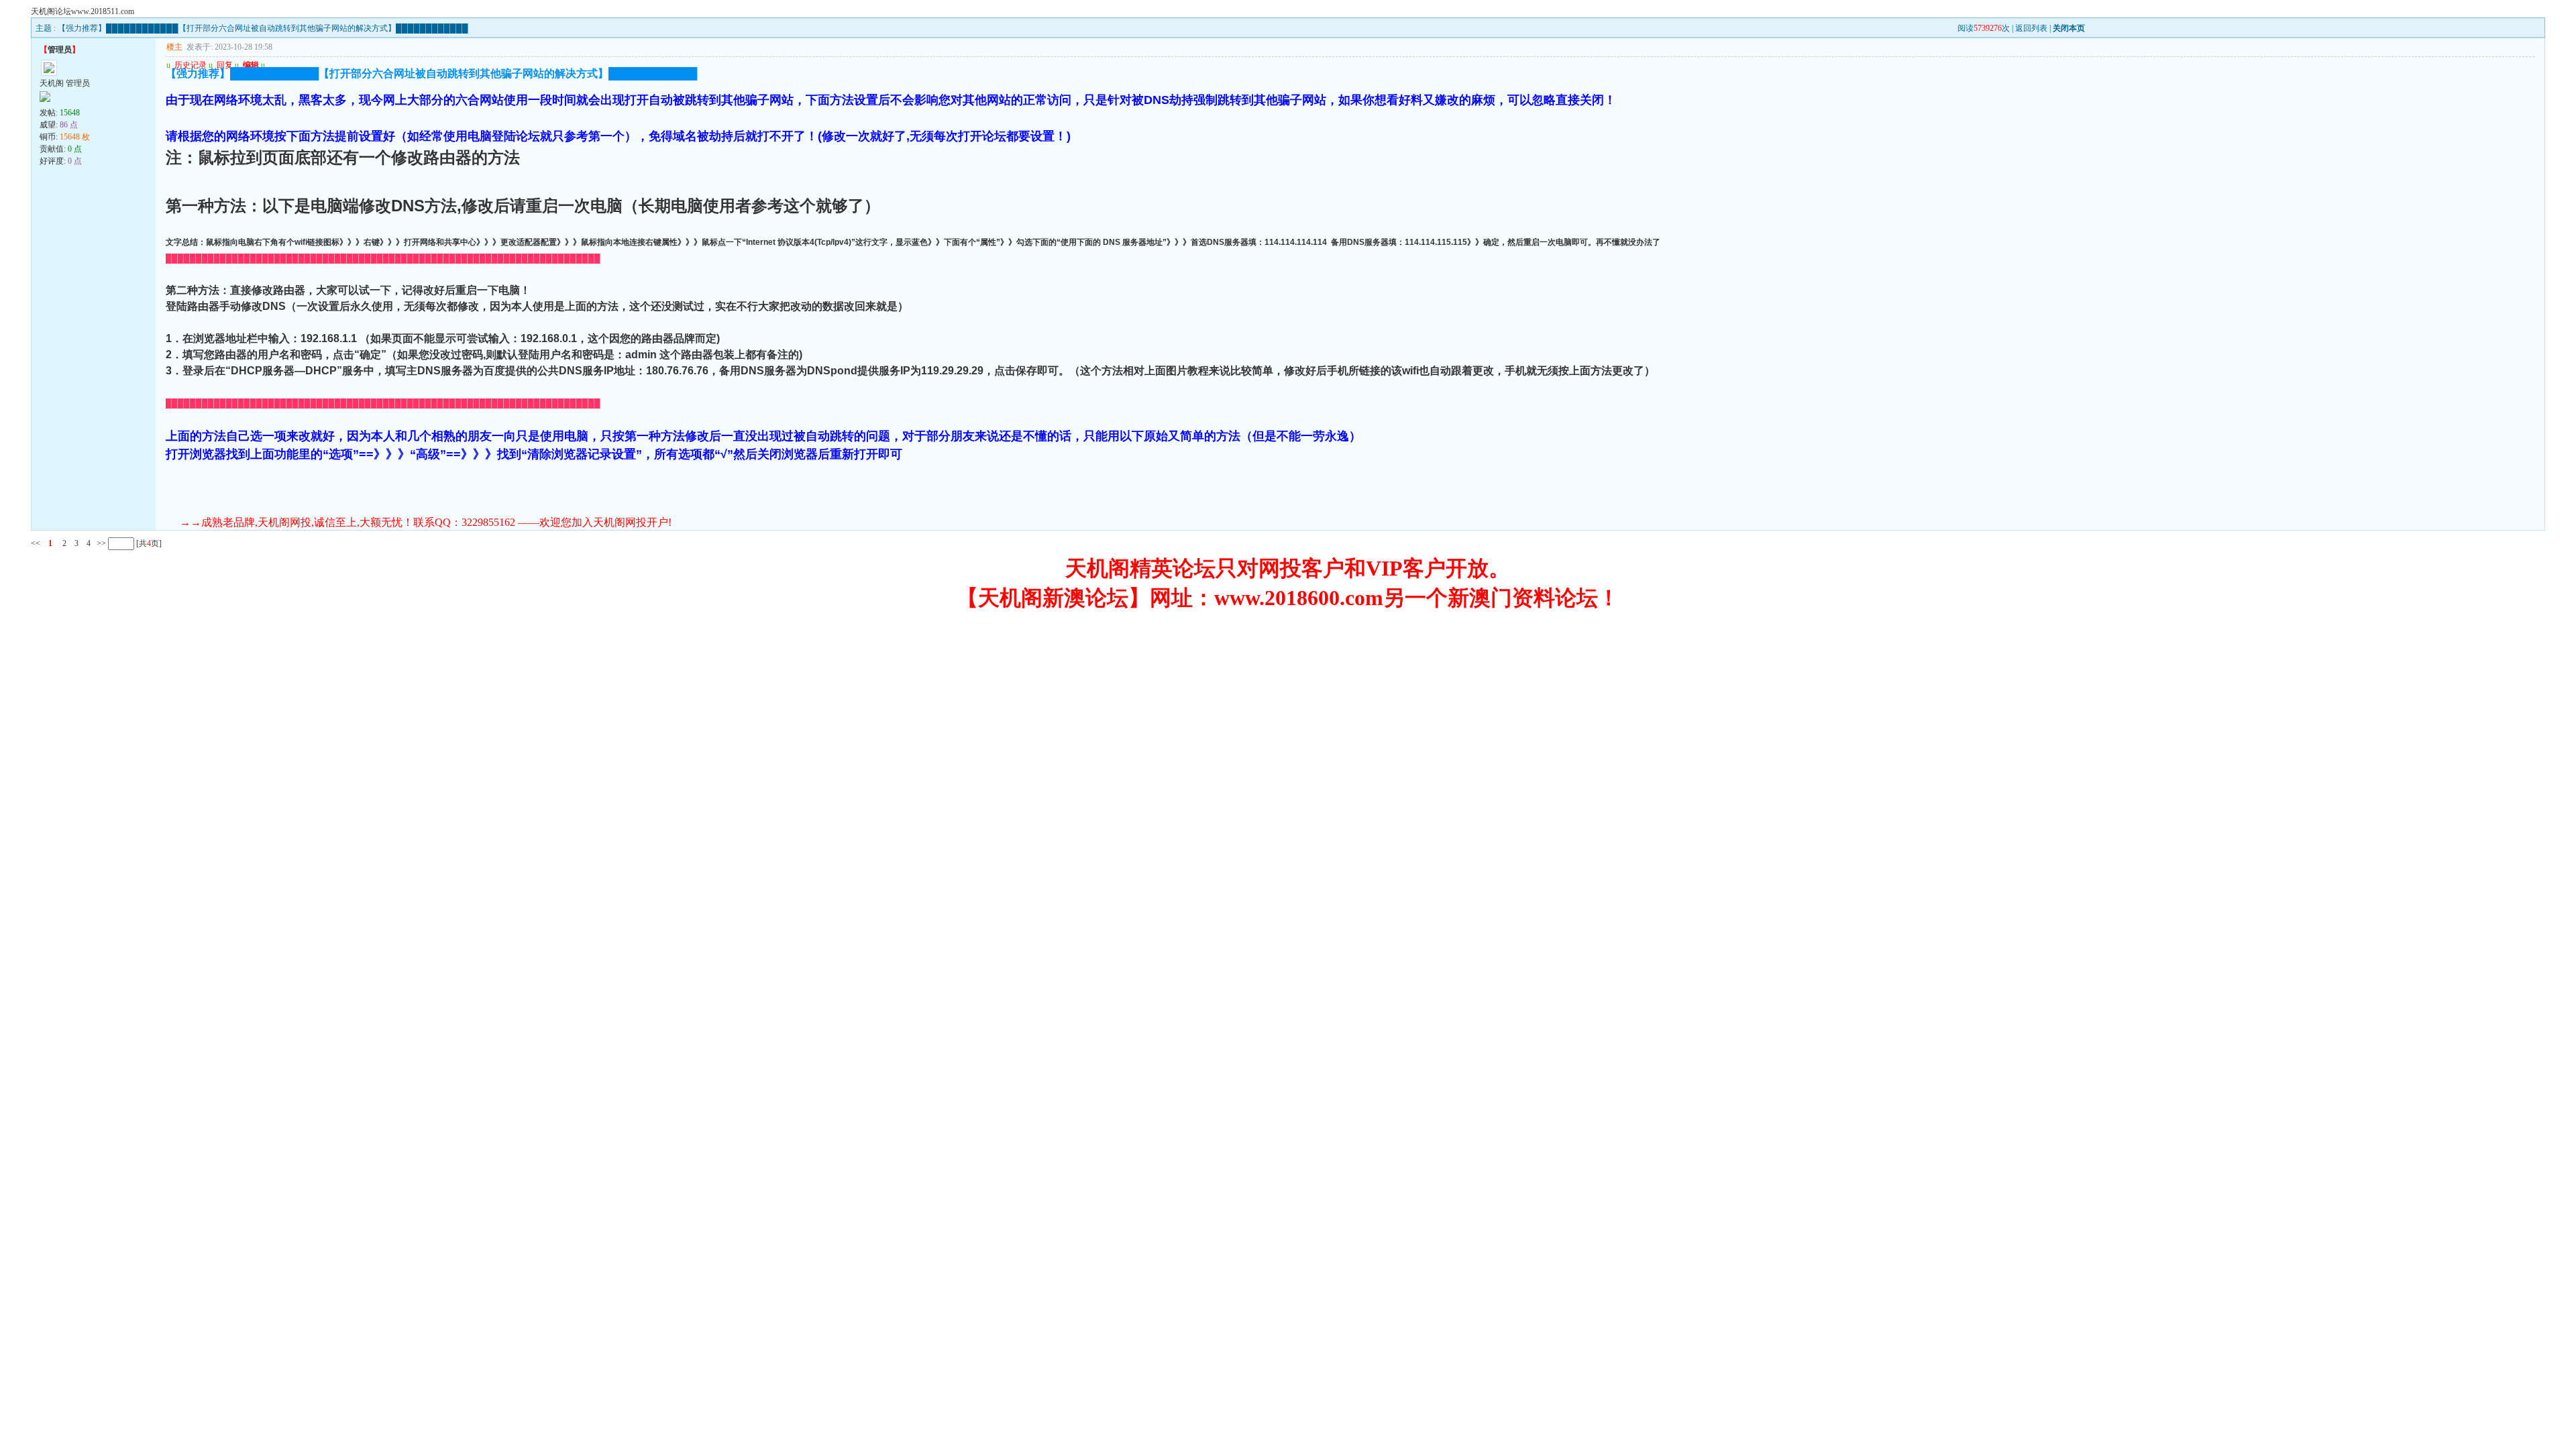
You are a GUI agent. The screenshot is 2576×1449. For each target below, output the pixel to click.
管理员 (60, 50)
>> (100, 543)
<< (36, 543)
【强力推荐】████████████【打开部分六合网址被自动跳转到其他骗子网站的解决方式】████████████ (263, 28)
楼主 (174, 47)
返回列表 (2031, 28)
